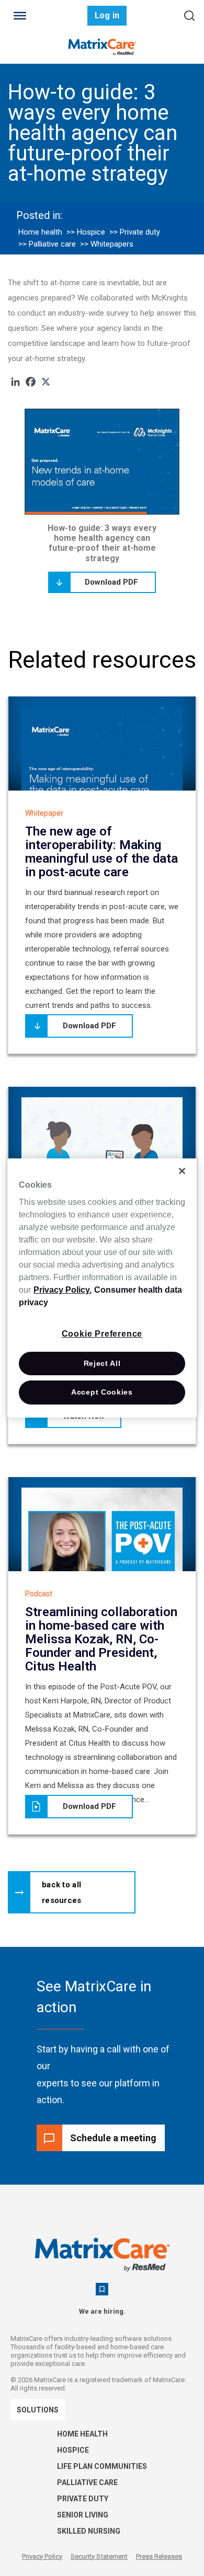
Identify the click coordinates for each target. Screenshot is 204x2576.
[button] (72, 1892)
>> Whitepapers (107, 244)
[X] (46, 382)
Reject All (102, 1363)
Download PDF (111, 582)
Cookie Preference (102, 1334)
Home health (40, 232)
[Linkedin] (15, 382)
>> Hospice (86, 232)
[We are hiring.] (102, 2289)
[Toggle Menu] (20, 16)
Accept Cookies (102, 1392)
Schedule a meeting (113, 2138)
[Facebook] (31, 382)
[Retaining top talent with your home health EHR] (102, 1152)
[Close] (182, 1171)
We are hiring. (102, 2311)
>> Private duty (135, 232)
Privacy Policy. (63, 1290)
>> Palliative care (47, 244)
